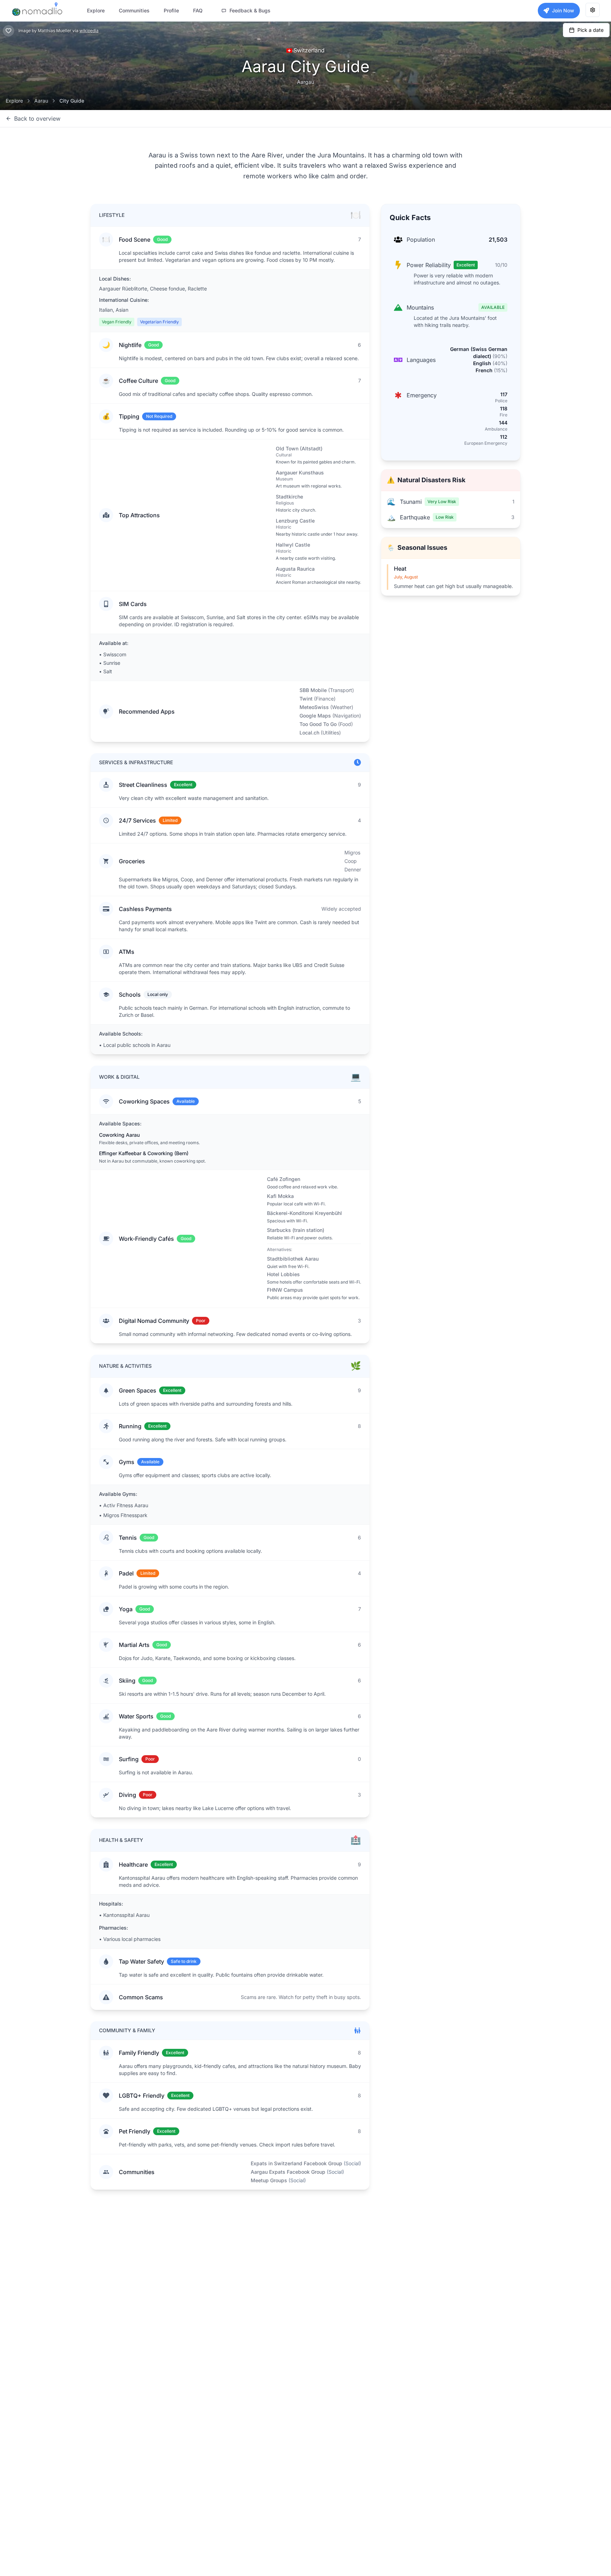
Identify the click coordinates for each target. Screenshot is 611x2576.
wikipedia (89, 31)
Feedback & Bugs (250, 10)
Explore (14, 101)
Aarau (41, 101)
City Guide (72, 101)
